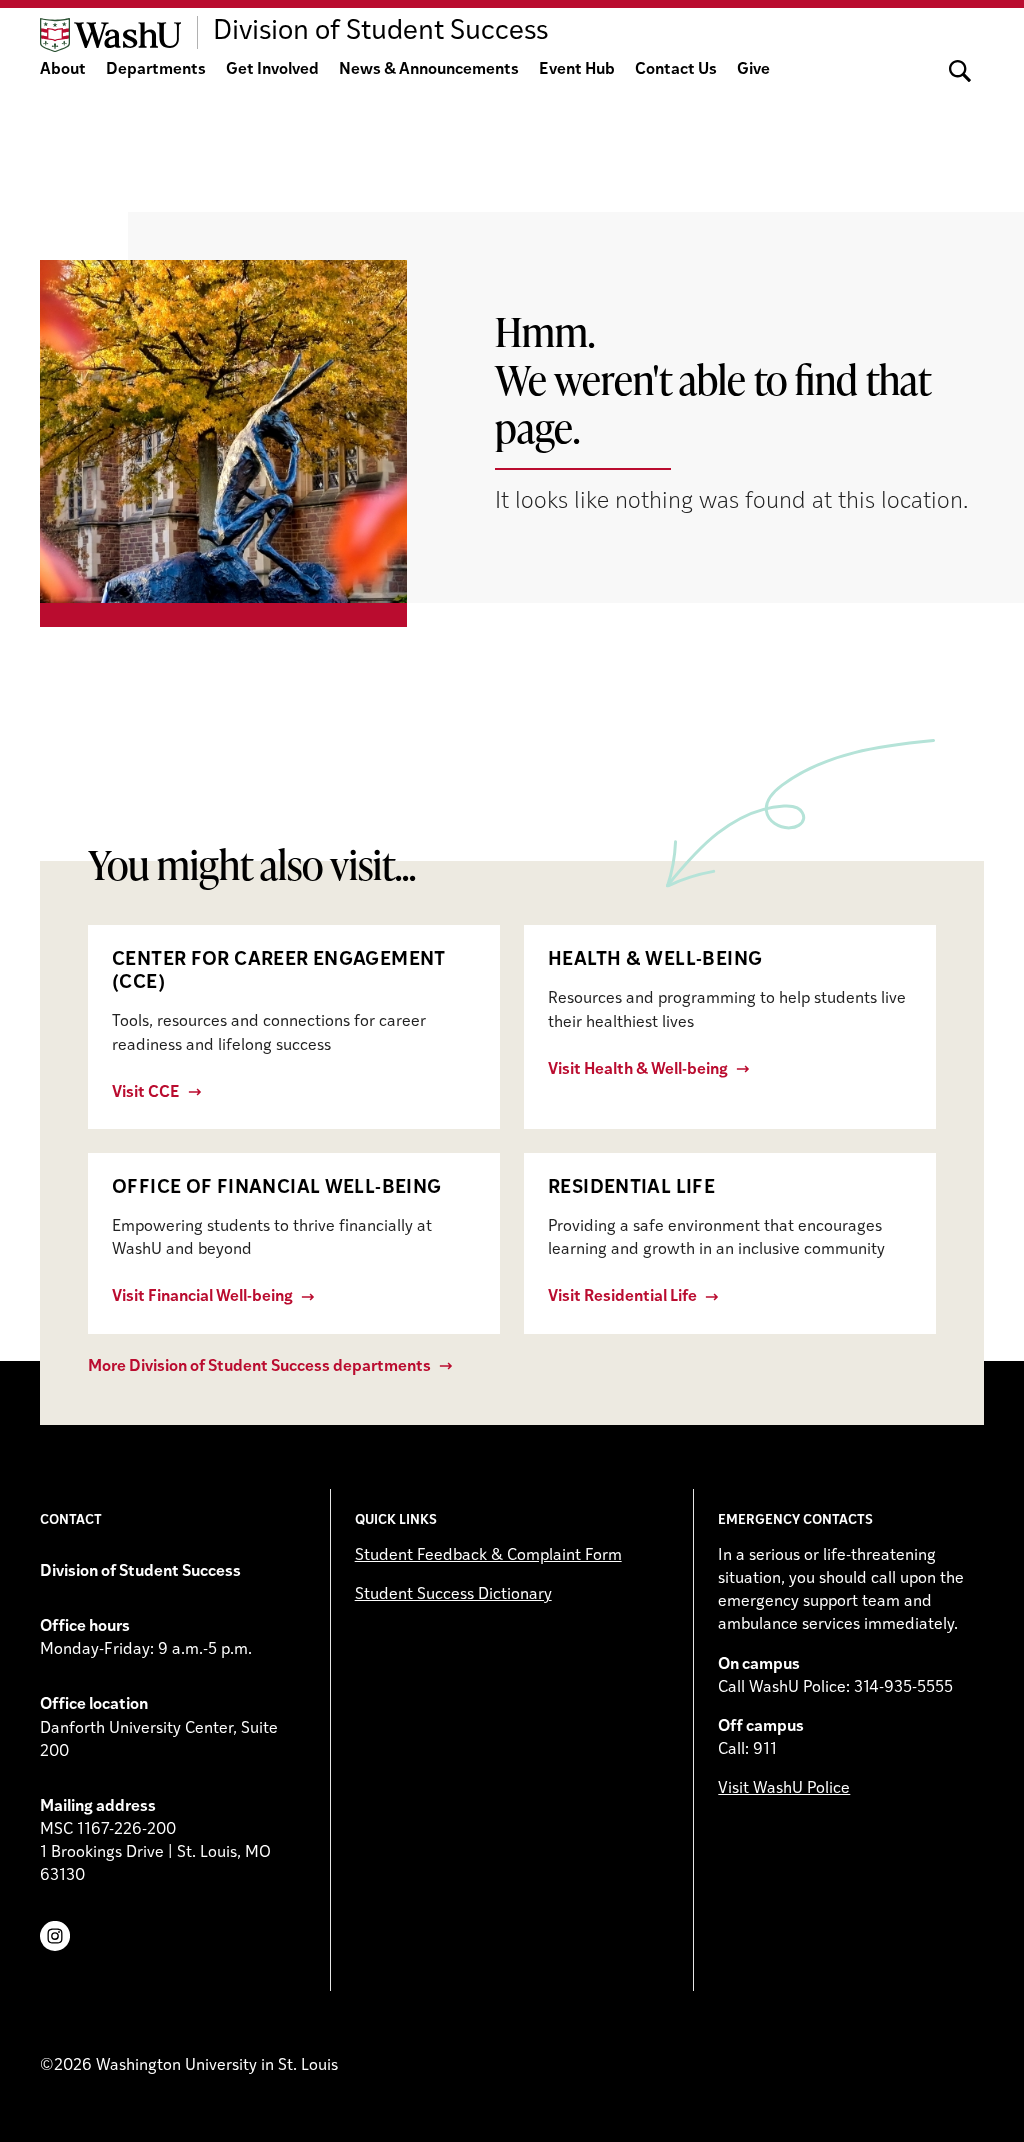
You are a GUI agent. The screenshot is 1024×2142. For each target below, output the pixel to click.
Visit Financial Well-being (202, 1297)
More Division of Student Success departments (259, 1367)
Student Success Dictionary (453, 1595)
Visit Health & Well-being (638, 1070)
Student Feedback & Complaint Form (488, 1556)
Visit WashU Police (784, 1789)
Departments (156, 70)
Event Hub (577, 70)
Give (753, 70)
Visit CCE (146, 1093)
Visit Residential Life (622, 1297)
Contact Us (676, 70)
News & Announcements (429, 70)
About (63, 70)
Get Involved (272, 70)
